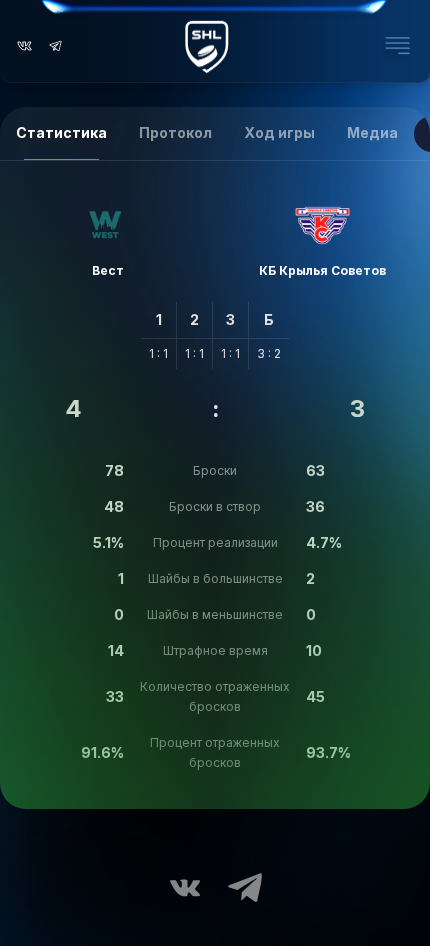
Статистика (61, 132)
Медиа (372, 132)
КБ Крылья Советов (322, 270)
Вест (108, 270)
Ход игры (279, 132)
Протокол (175, 132)
